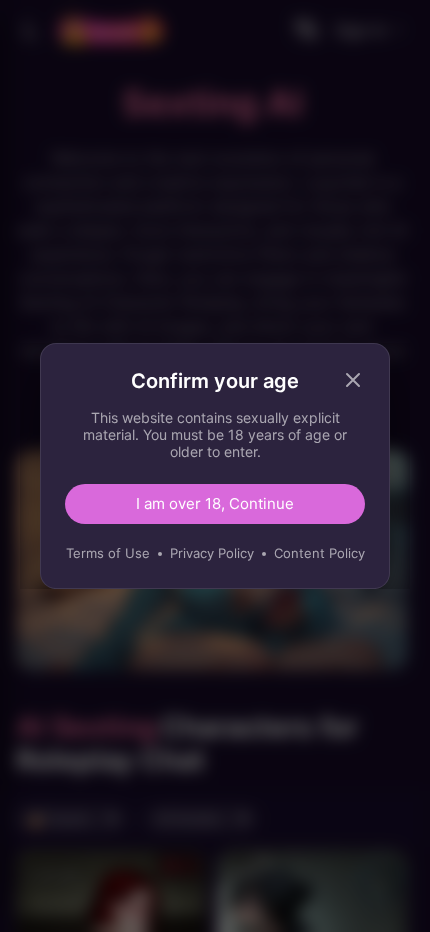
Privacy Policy (212, 553)
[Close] (353, 380)
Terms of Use (108, 553)
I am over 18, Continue (215, 503)
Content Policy (319, 553)
